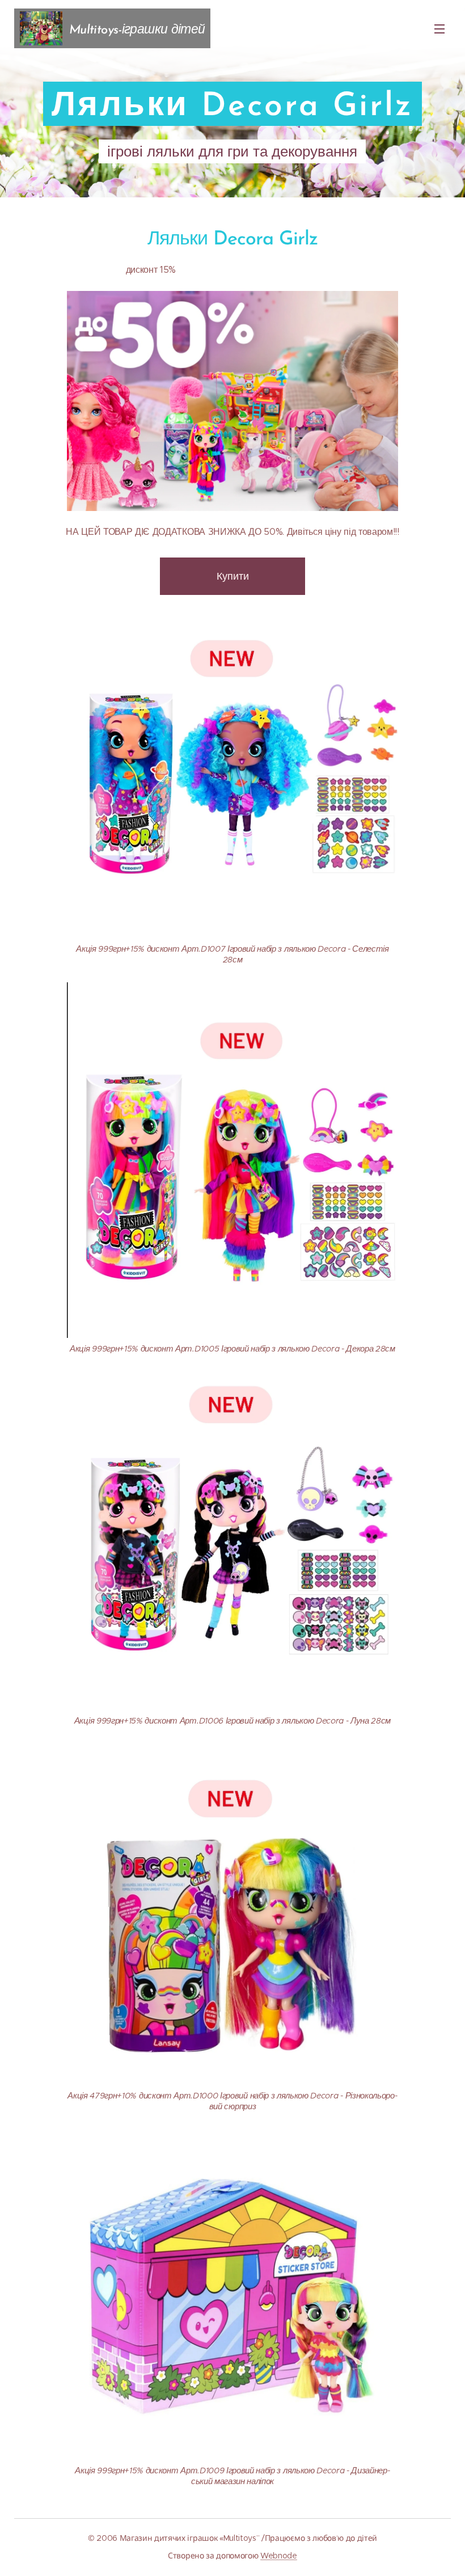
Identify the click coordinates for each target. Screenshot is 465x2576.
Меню (439, 28)
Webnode (279, 2556)
